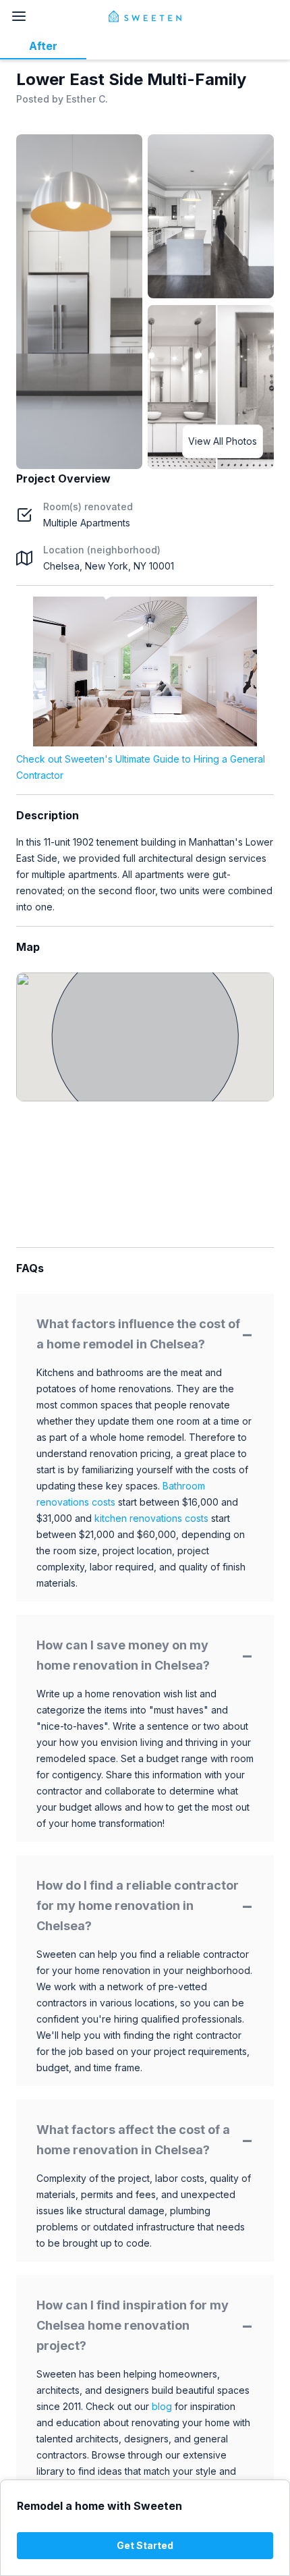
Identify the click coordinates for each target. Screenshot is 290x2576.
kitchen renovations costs (151, 1518)
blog (162, 2406)
